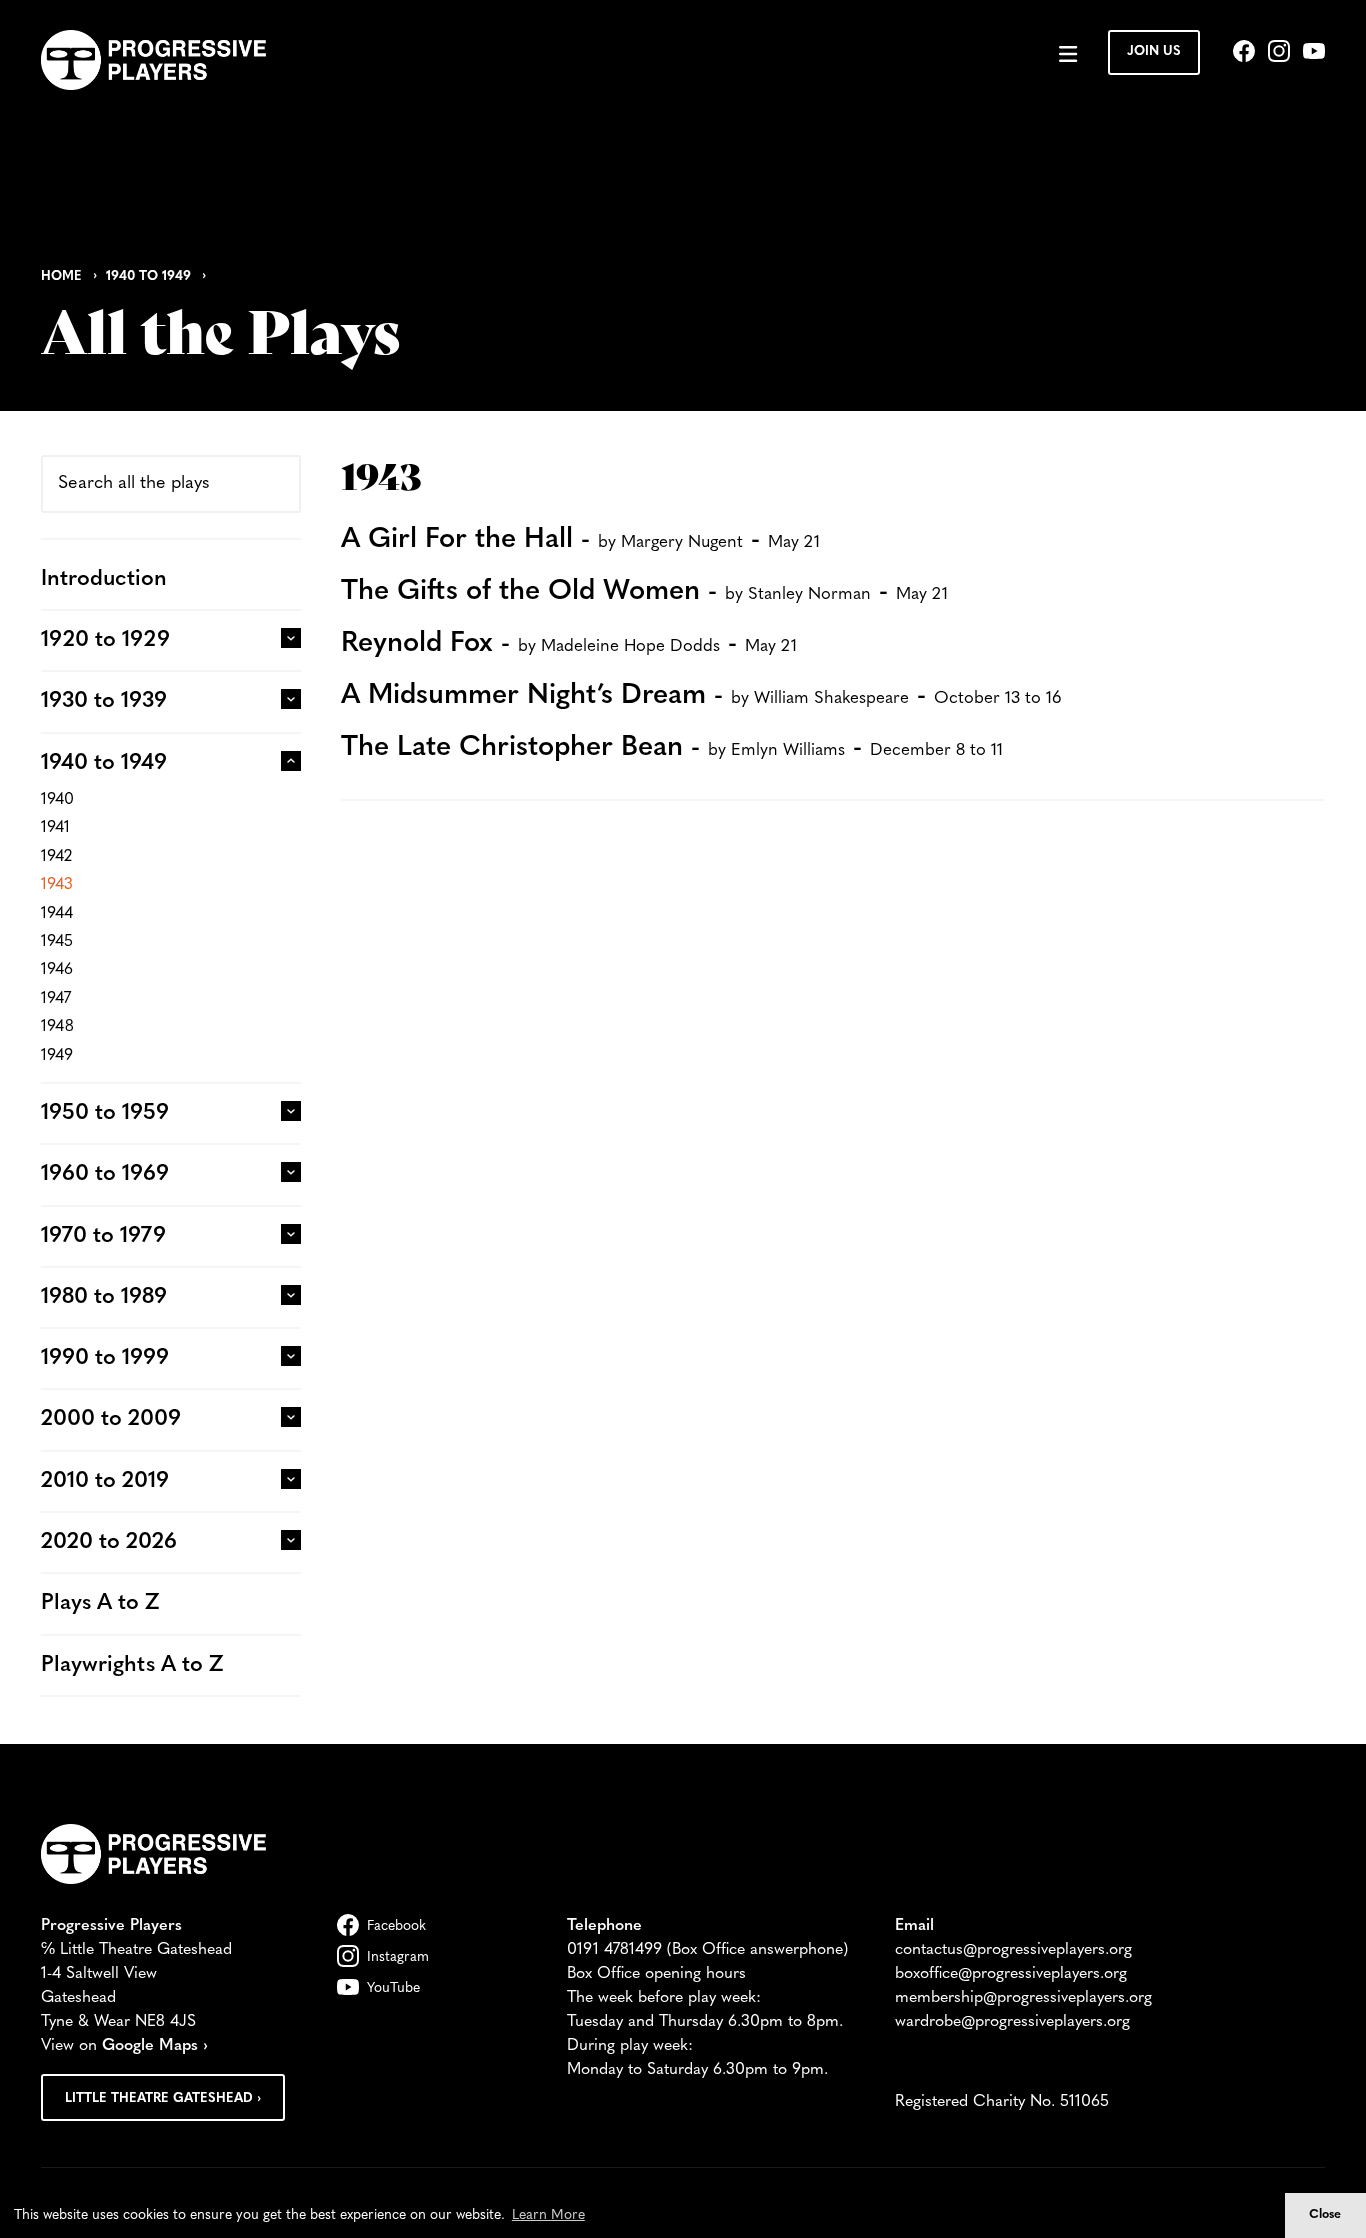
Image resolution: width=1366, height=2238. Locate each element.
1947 (56, 999)
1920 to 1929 (105, 640)
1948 (57, 1027)
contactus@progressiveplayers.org (1013, 1950)
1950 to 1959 (105, 1113)
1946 (57, 970)
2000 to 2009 (111, 1419)
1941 (55, 828)
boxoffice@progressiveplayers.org (1011, 1974)
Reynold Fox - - (569, 644)
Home (61, 276)
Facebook (396, 1926)
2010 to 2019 (105, 1481)
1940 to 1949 (148, 276)
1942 (56, 857)
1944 (57, 914)
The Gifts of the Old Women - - (644, 592)
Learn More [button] (548, 2215)
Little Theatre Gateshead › (163, 2098)
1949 (57, 1056)
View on (124, 2046)
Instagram (398, 1957)
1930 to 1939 (104, 701)
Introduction (104, 579)
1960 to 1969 (105, 1174)
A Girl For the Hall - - (580, 540)
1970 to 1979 (103, 1236)
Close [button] (1325, 2215)
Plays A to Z (100, 1603)
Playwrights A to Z (132, 1665)
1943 (57, 885)
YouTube (393, 1988)
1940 (57, 800)
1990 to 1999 (105, 1358)
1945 (57, 942)
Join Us (1154, 51)
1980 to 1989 (104, 1297)
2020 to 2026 (109, 1542)
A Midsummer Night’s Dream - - (701, 696)
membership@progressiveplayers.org (1023, 1998)
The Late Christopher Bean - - (672, 748)
